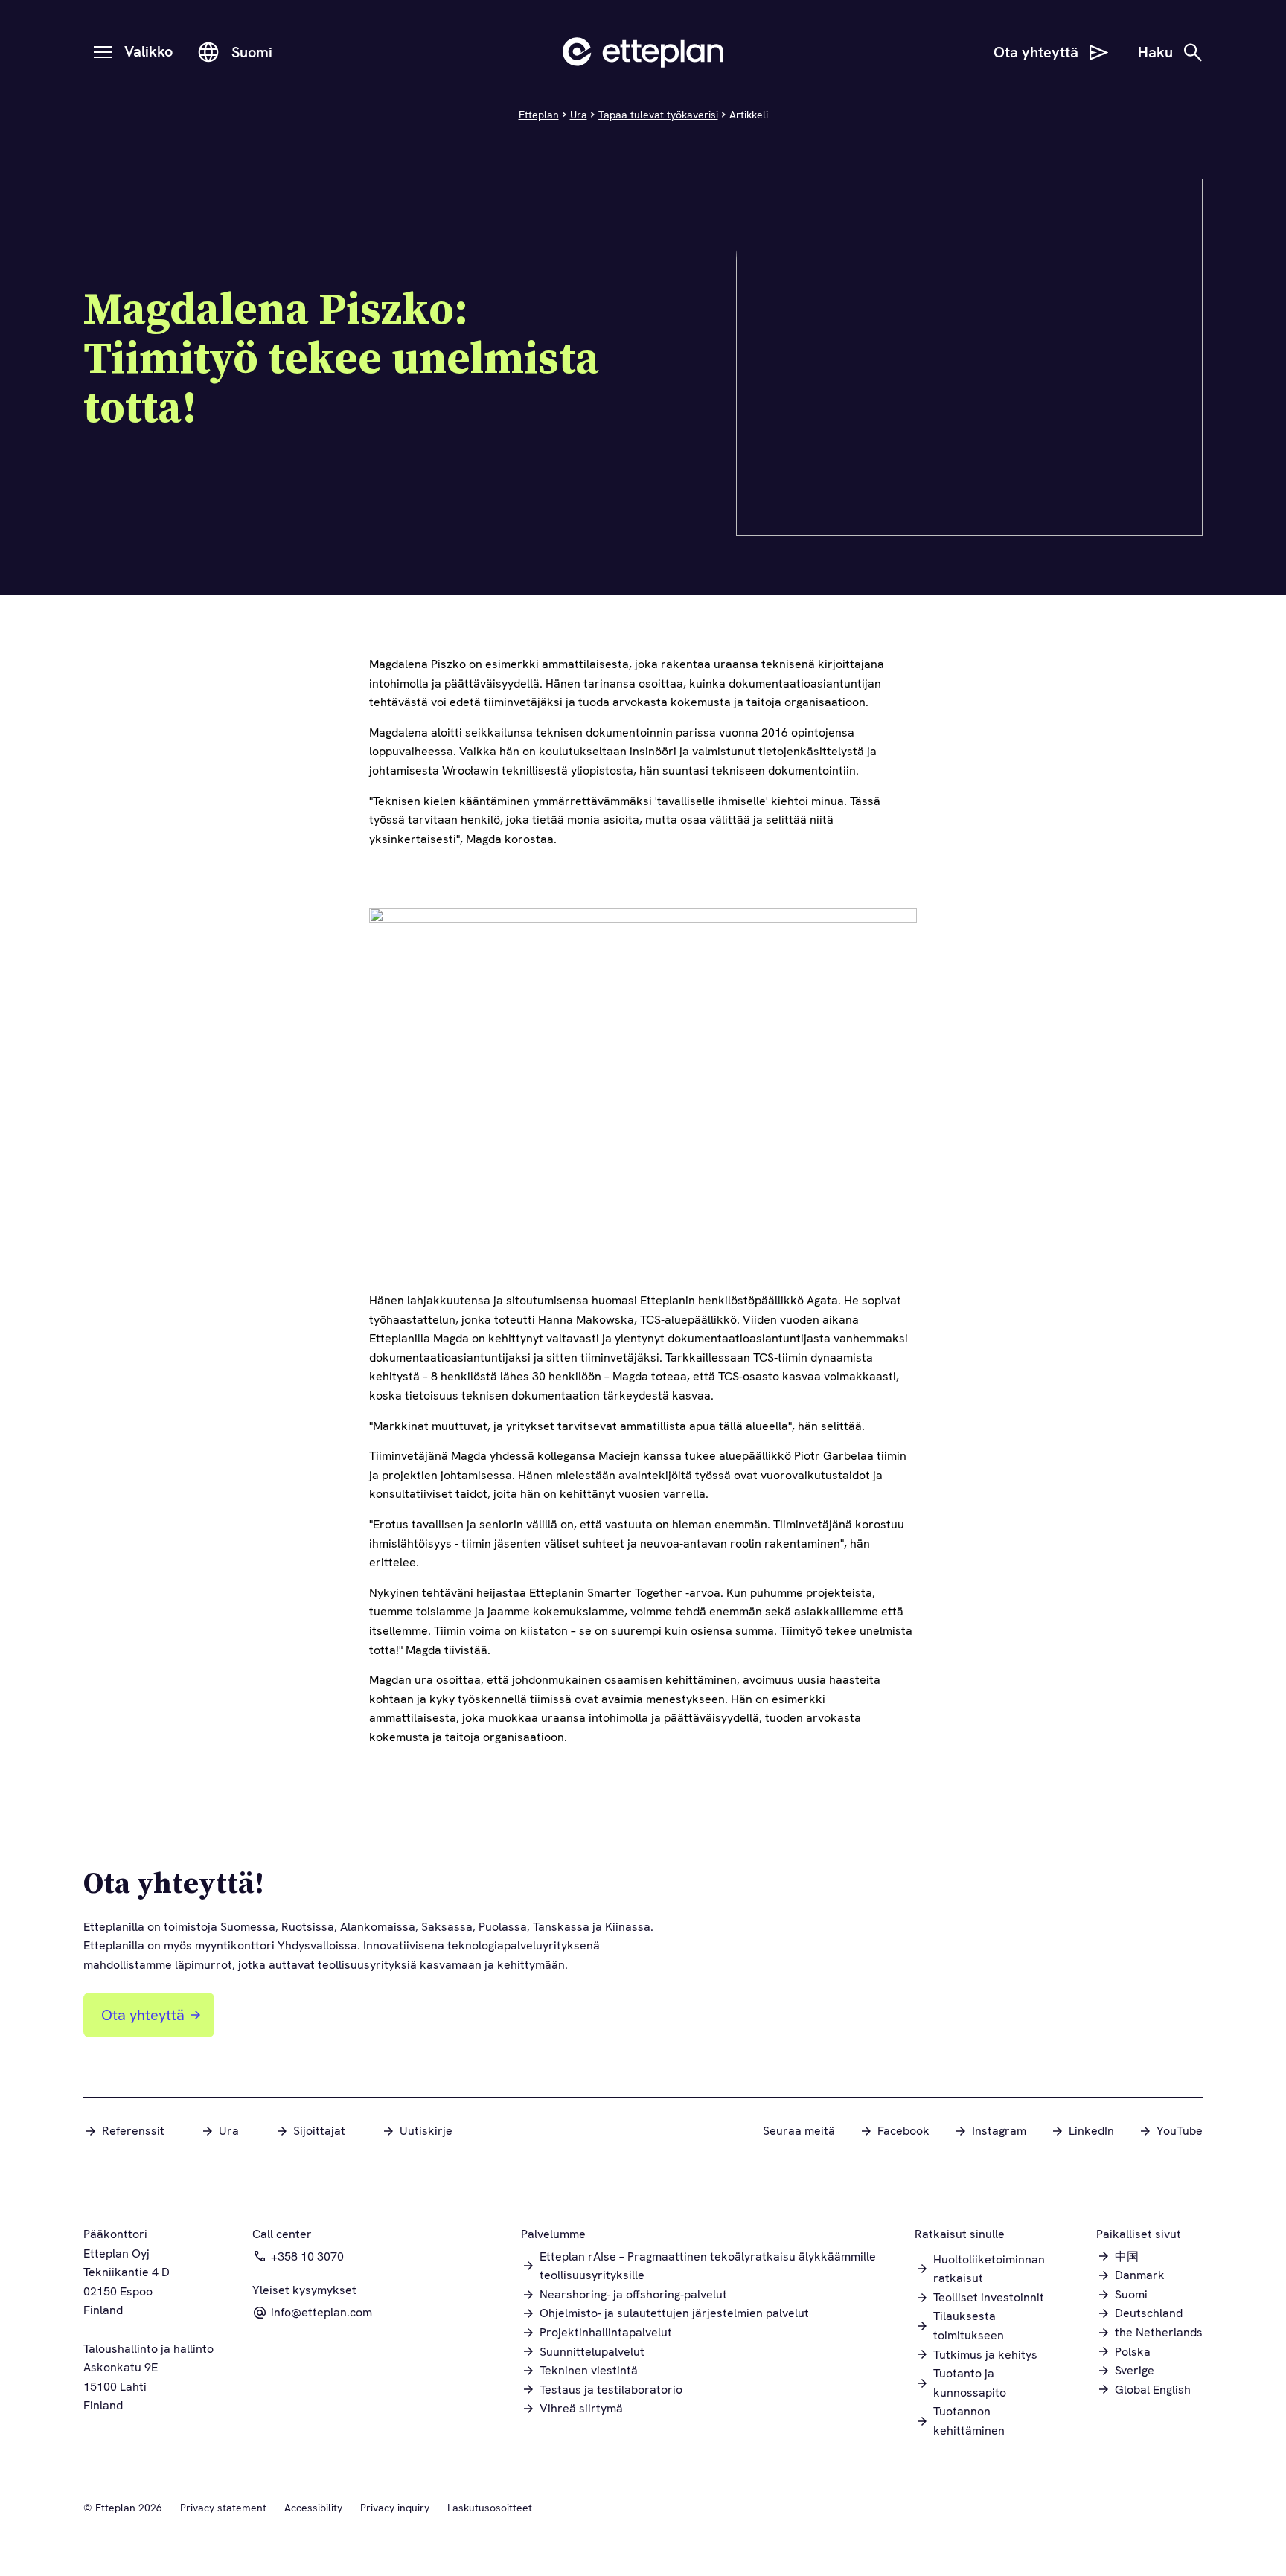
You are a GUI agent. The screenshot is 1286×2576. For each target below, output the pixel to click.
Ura (579, 115)
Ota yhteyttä (143, 2015)
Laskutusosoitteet (490, 2508)
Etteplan (539, 115)
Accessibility (313, 2508)
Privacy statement (223, 2508)
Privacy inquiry (395, 2508)
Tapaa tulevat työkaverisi (658, 115)
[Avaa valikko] (103, 52)
